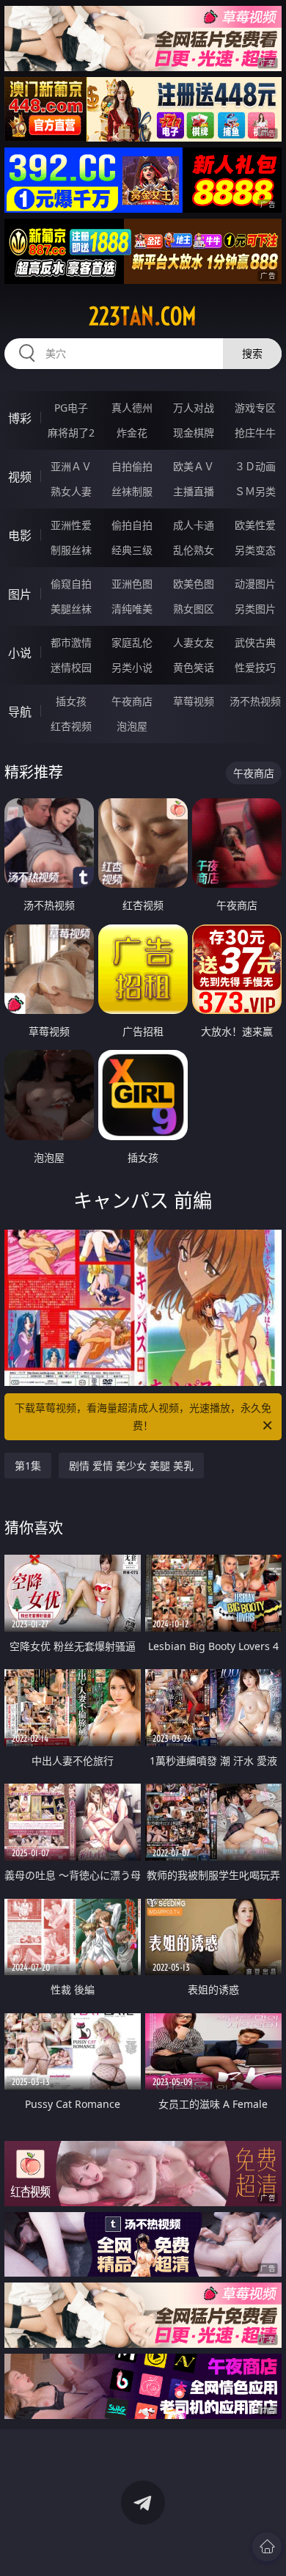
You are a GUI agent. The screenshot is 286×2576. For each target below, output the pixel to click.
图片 (20, 594)
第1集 (28, 1466)
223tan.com (143, 316)
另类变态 (255, 550)
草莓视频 (194, 701)
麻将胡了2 (71, 433)
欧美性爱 (255, 525)
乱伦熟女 (194, 550)
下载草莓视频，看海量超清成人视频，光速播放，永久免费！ (143, 1416)
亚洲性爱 (71, 525)
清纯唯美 (132, 609)
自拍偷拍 (132, 466)
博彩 (20, 418)
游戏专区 (255, 408)
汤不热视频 (255, 701)
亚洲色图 (132, 584)
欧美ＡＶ (194, 466)
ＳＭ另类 (255, 491)
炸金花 (132, 433)
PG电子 (71, 408)
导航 (20, 712)
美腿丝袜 (71, 609)
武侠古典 (255, 642)
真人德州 (132, 408)
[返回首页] (267, 2547)
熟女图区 (194, 609)
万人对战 (194, 408)
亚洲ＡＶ (71, 466)
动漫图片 (255, 584)
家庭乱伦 (132, 642)
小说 (20, 653)
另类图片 (255, 609)
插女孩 (71, 701)
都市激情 (71, 642)
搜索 (252, 353)
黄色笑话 (194, 667)
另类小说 (132, 667)
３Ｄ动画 (255, 466)
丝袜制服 (132, 491)
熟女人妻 (71, 491)
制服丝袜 (71, 550)
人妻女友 (194, 642)
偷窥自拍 (71, 584)
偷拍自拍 (132, 525)
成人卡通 (194, 525)
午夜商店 (132, 701)
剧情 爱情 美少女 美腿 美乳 (131, 1466)
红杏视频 (71, 726)
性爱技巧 (255, 667)
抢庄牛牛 (255, 433)
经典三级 (132, 550)
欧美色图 (194, 584)
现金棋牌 (194, 433)
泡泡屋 (132, 726)
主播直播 (194, 491)
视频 (20, 477)
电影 (20, 536)
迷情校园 (71, 667)
